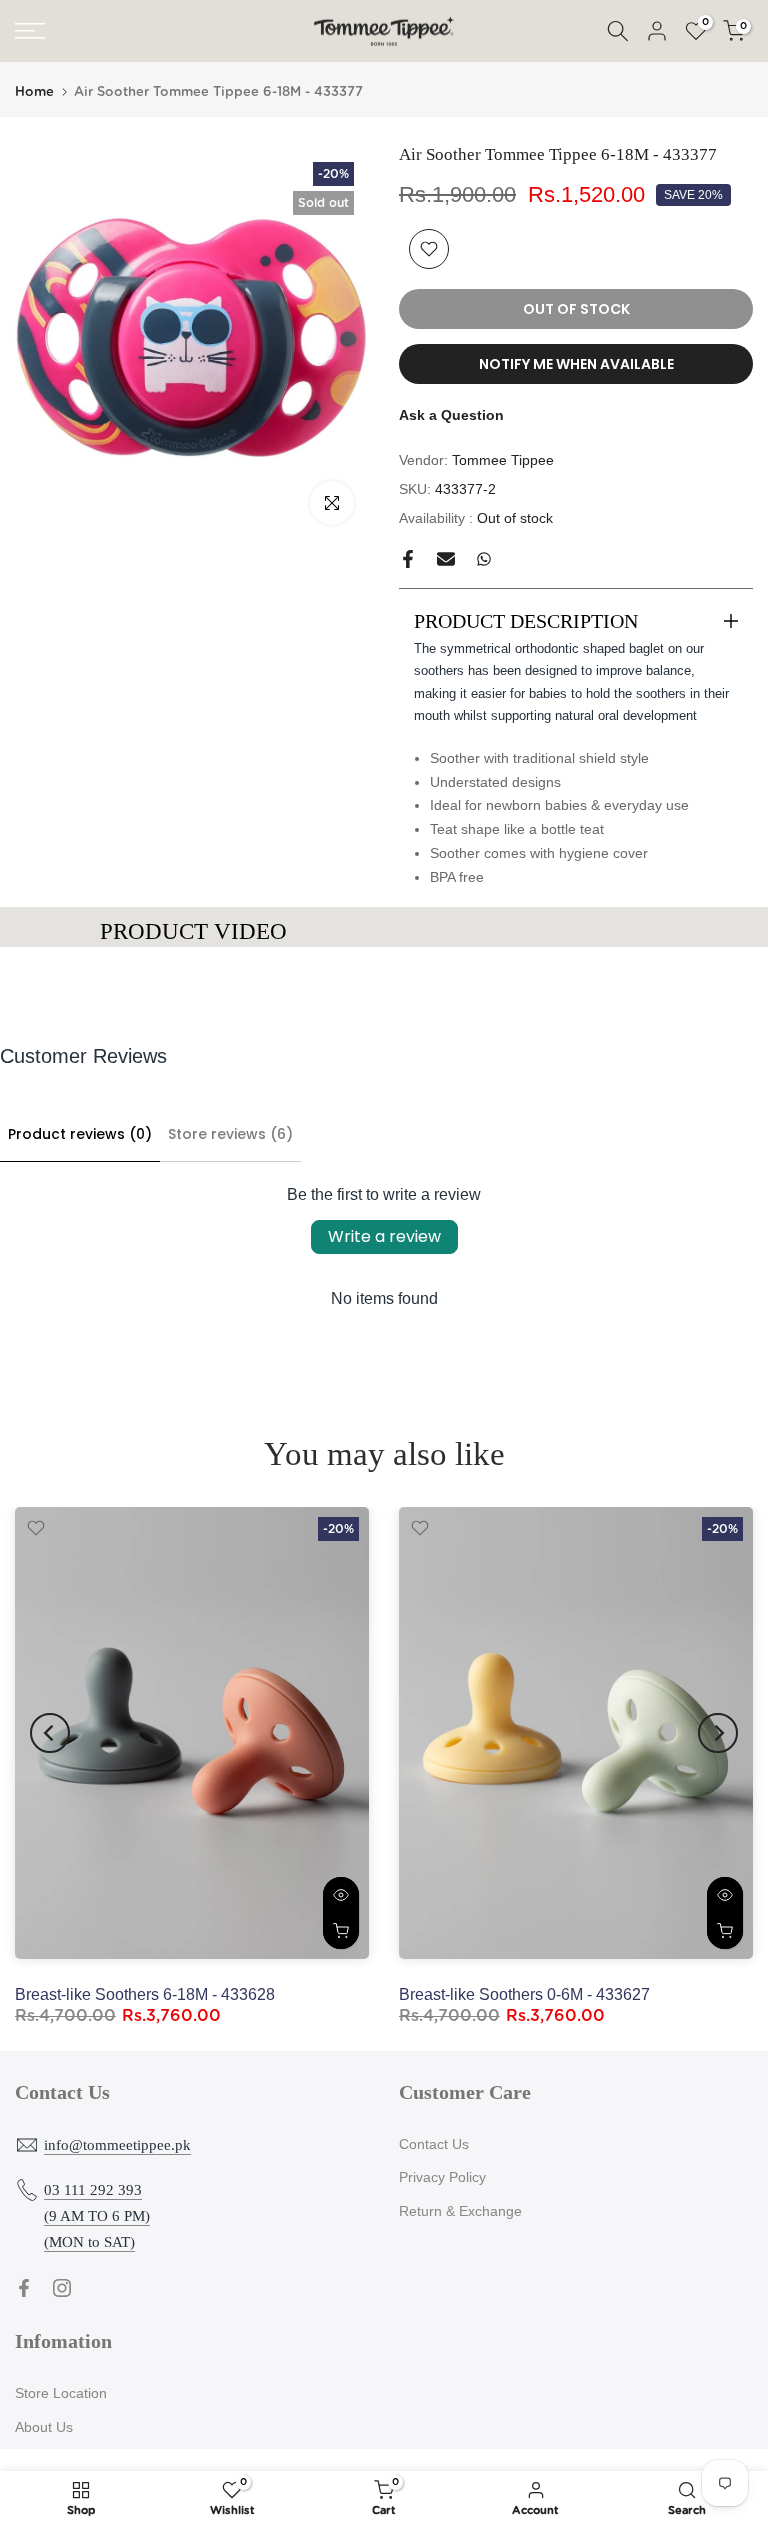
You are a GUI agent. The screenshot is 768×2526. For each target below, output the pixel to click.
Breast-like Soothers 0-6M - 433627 (524, 1994)
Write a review (384, 1236)
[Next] (718, 1733)
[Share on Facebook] (408, 559)
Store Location (61, 2393)
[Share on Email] (446, 559)
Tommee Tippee (503, 460)
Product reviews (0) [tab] (80, 1134)
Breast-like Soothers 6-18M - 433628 (145, 1994)
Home (34, 92)
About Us (44, 2427)
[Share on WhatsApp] (484, 559)
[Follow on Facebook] (24, 2288)
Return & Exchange (460, 2211)
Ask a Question (451, 415)
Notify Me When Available (576, 364)
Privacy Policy (442, 2177)
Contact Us (434, 2144)
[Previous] (50, 1733)
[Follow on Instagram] (62, 2288)
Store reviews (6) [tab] (230, 1134)
